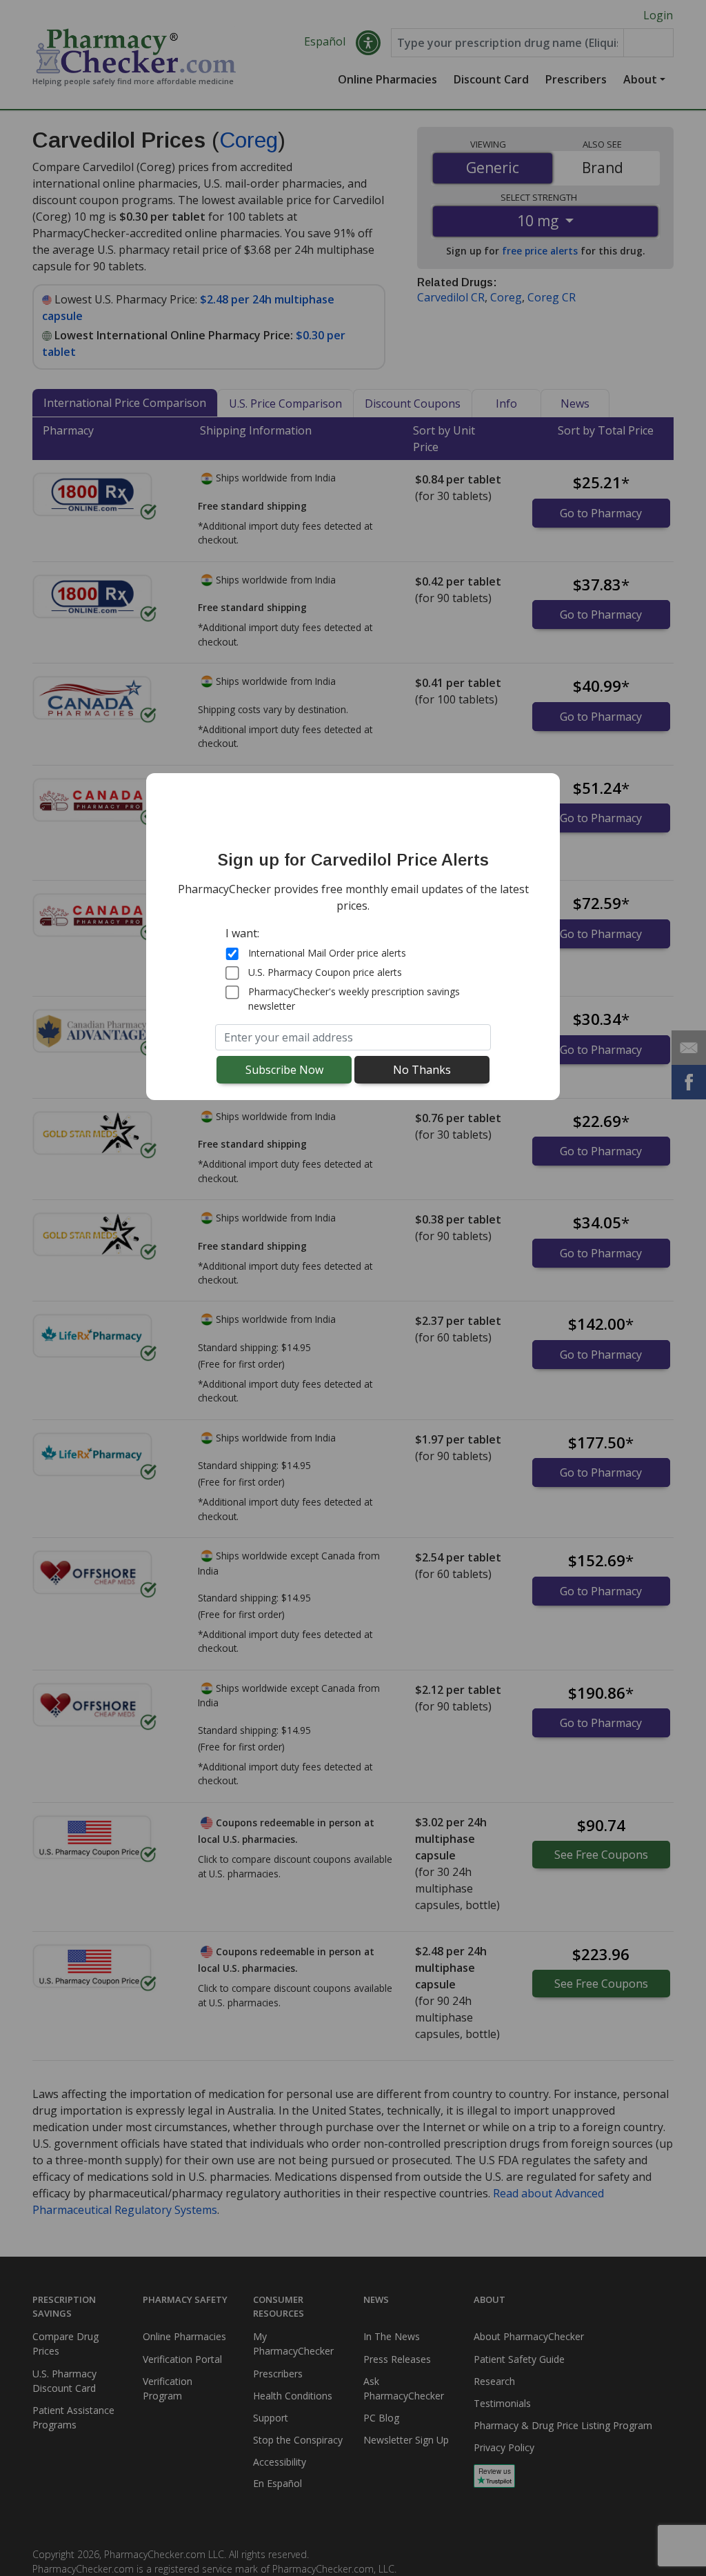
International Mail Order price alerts (327, 953)
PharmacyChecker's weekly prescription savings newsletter (354, 999)
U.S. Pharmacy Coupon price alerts (325, 972)
